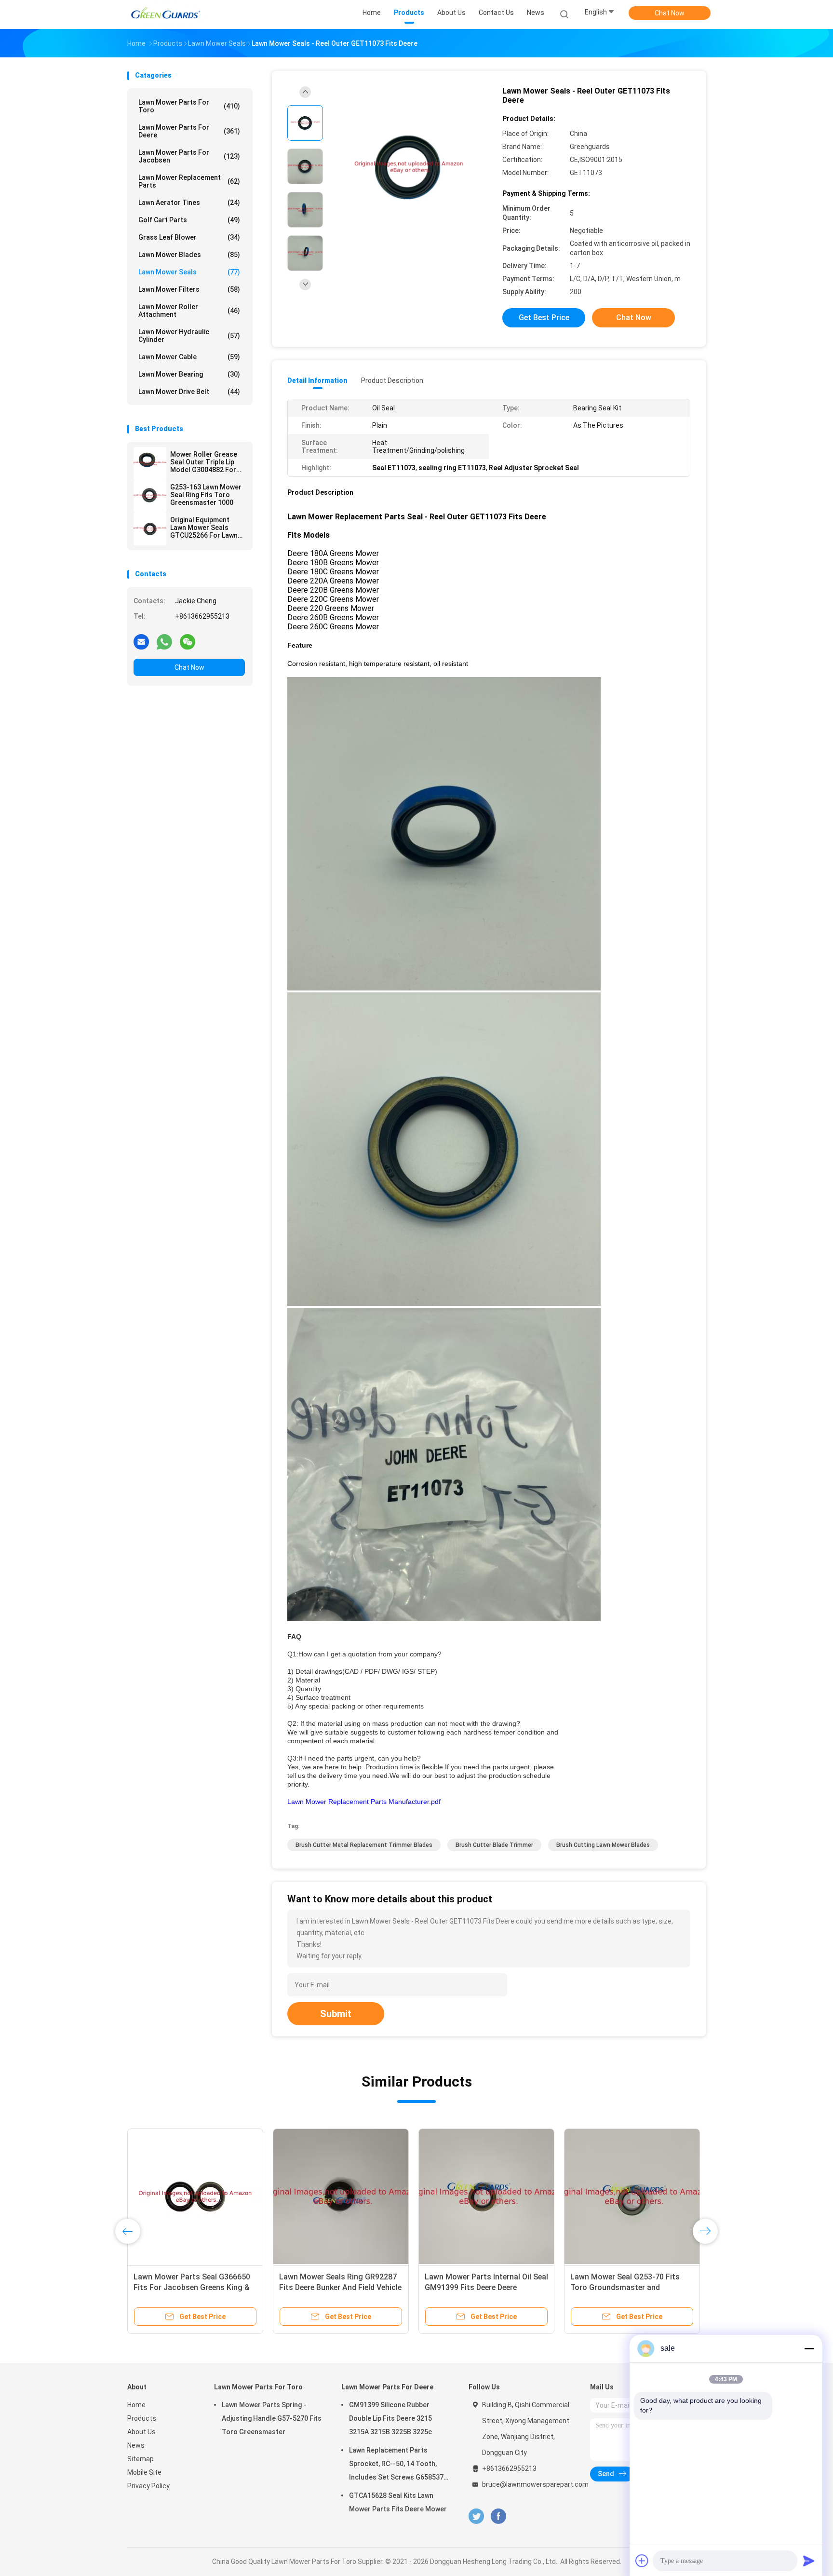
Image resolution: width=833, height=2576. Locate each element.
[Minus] (809, 2348)
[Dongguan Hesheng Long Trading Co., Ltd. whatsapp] (164, 641)
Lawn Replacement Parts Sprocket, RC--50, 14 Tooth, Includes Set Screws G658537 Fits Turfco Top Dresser (396, 2465)
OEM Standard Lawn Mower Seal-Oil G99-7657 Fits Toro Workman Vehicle (629, 2287)
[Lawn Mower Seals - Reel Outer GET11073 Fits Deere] (409, 168)
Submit (336, 2014)
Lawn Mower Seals (189, 272)
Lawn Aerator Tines (189, 203)
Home (136, 2405)
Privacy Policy (148, 2486)
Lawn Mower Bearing (189, 374)
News (136, 2445)
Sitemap (141, 2459)
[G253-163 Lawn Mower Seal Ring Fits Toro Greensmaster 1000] (150, 496)
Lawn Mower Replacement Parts (189, 181)
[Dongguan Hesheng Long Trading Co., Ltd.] (165, 14)
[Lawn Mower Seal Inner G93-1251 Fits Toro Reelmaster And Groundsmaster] (341, 2196)
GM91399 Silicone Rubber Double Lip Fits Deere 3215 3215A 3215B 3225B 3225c (390, 2418)
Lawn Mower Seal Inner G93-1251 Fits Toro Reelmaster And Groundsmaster (338, 2287)
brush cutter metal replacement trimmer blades (364, 1845)
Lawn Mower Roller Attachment (189, 311)
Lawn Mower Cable (189, 357)
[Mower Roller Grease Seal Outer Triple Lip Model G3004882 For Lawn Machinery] (150, 463)
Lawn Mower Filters (189, 289)
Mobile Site (144, 2472)
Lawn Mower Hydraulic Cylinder (189, 336)
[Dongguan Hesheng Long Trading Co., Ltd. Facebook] (498, 2516)
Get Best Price (544, 318)
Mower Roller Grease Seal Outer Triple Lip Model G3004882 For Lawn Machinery (204, 462)
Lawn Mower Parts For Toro (189, 106)
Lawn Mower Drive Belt (189, 392)
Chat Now (670, 13)
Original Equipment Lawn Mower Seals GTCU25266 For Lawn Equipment (204, 528)
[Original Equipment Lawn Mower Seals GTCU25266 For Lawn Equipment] (150, 529)
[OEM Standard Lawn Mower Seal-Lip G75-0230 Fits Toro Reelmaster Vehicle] (486, 2196)
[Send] (809, 2561)
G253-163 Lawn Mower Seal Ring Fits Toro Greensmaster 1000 (206, 495)
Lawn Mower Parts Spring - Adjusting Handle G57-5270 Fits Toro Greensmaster (272, 2418)
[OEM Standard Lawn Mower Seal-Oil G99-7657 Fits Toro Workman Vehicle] (632, 2196)
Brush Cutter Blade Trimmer (494, 1845)
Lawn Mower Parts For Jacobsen (189, 156)
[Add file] (642, 2561)
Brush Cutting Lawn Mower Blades (603, 1845)
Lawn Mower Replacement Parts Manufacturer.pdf (364, 1802)
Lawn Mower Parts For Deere (189, 131)
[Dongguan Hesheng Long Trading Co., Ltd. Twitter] (476, 2516)
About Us (141, 2432)
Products (142, 2418)
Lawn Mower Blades (189, 255)
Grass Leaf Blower (189, 237)
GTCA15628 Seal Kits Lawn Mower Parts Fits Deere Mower (398, 2502)
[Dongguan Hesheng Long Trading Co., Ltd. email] (141, 641)
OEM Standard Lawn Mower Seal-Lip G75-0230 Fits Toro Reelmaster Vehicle (486, 2287)
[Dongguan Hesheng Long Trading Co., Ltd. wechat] (188, 641)
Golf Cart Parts (189, 220)
